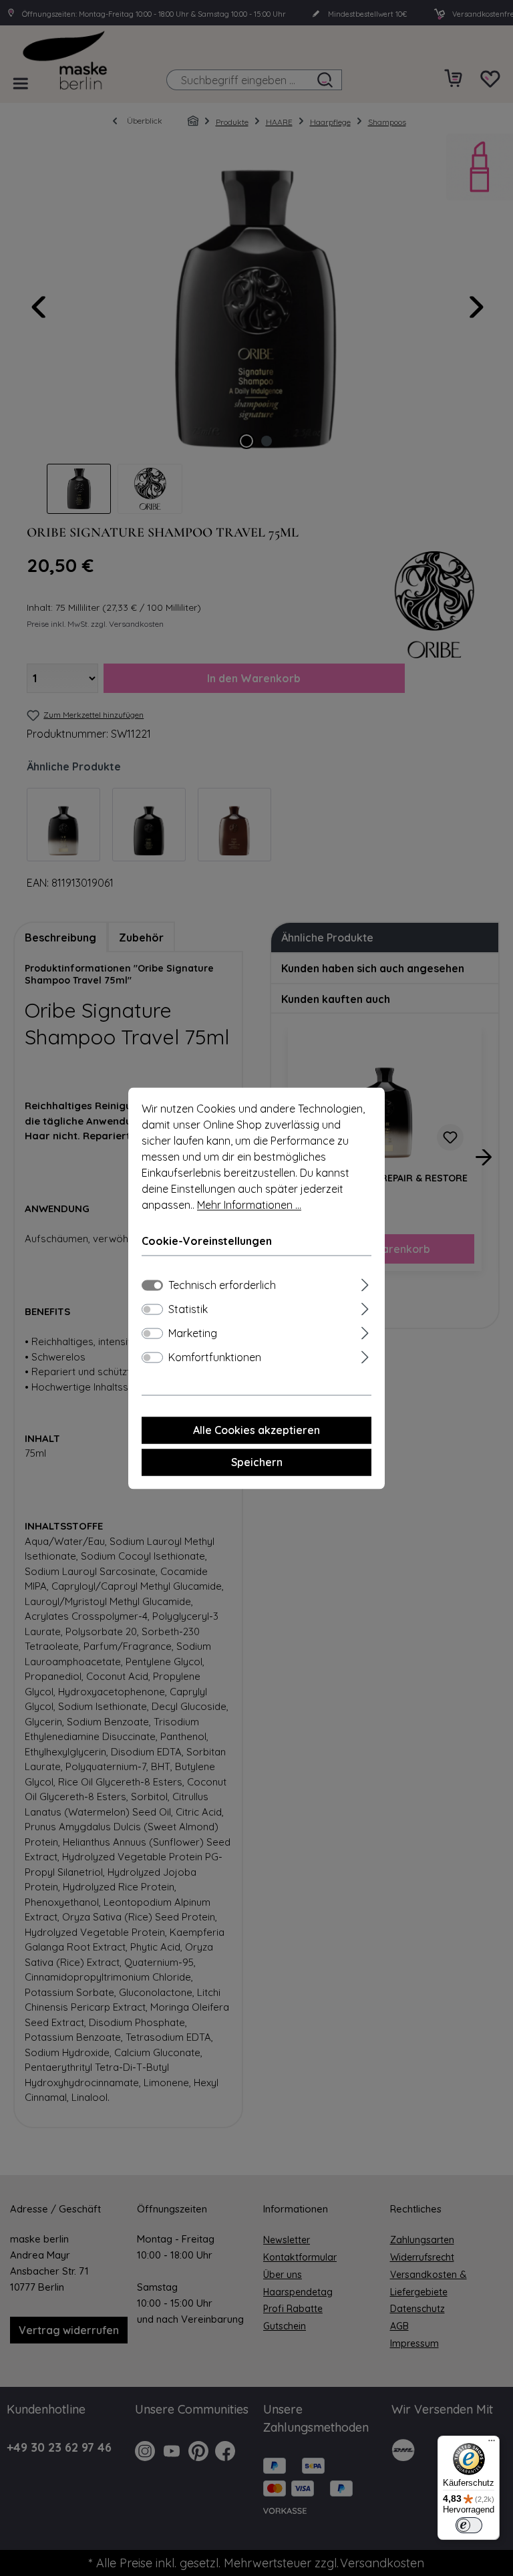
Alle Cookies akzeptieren (256, 1430)
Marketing (193, 1333)
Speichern (257, 1462)
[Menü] (492, 2444)
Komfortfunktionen (215, 1357)
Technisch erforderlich (222, 1285)
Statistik (188, 1309)
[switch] (152, 1309)
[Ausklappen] (365, 1283)
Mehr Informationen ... (249, 1205)
